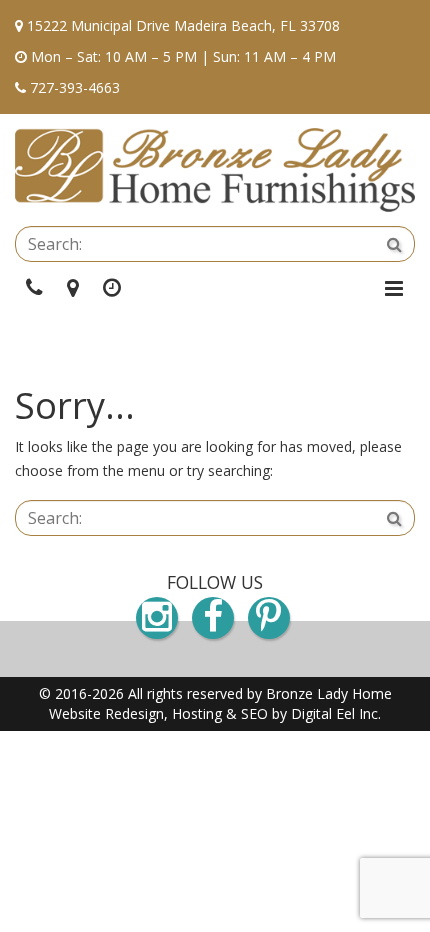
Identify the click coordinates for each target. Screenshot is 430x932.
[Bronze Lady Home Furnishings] (215, 170)
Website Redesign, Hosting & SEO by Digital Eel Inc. (215, 713)
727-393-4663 (75, 87)
